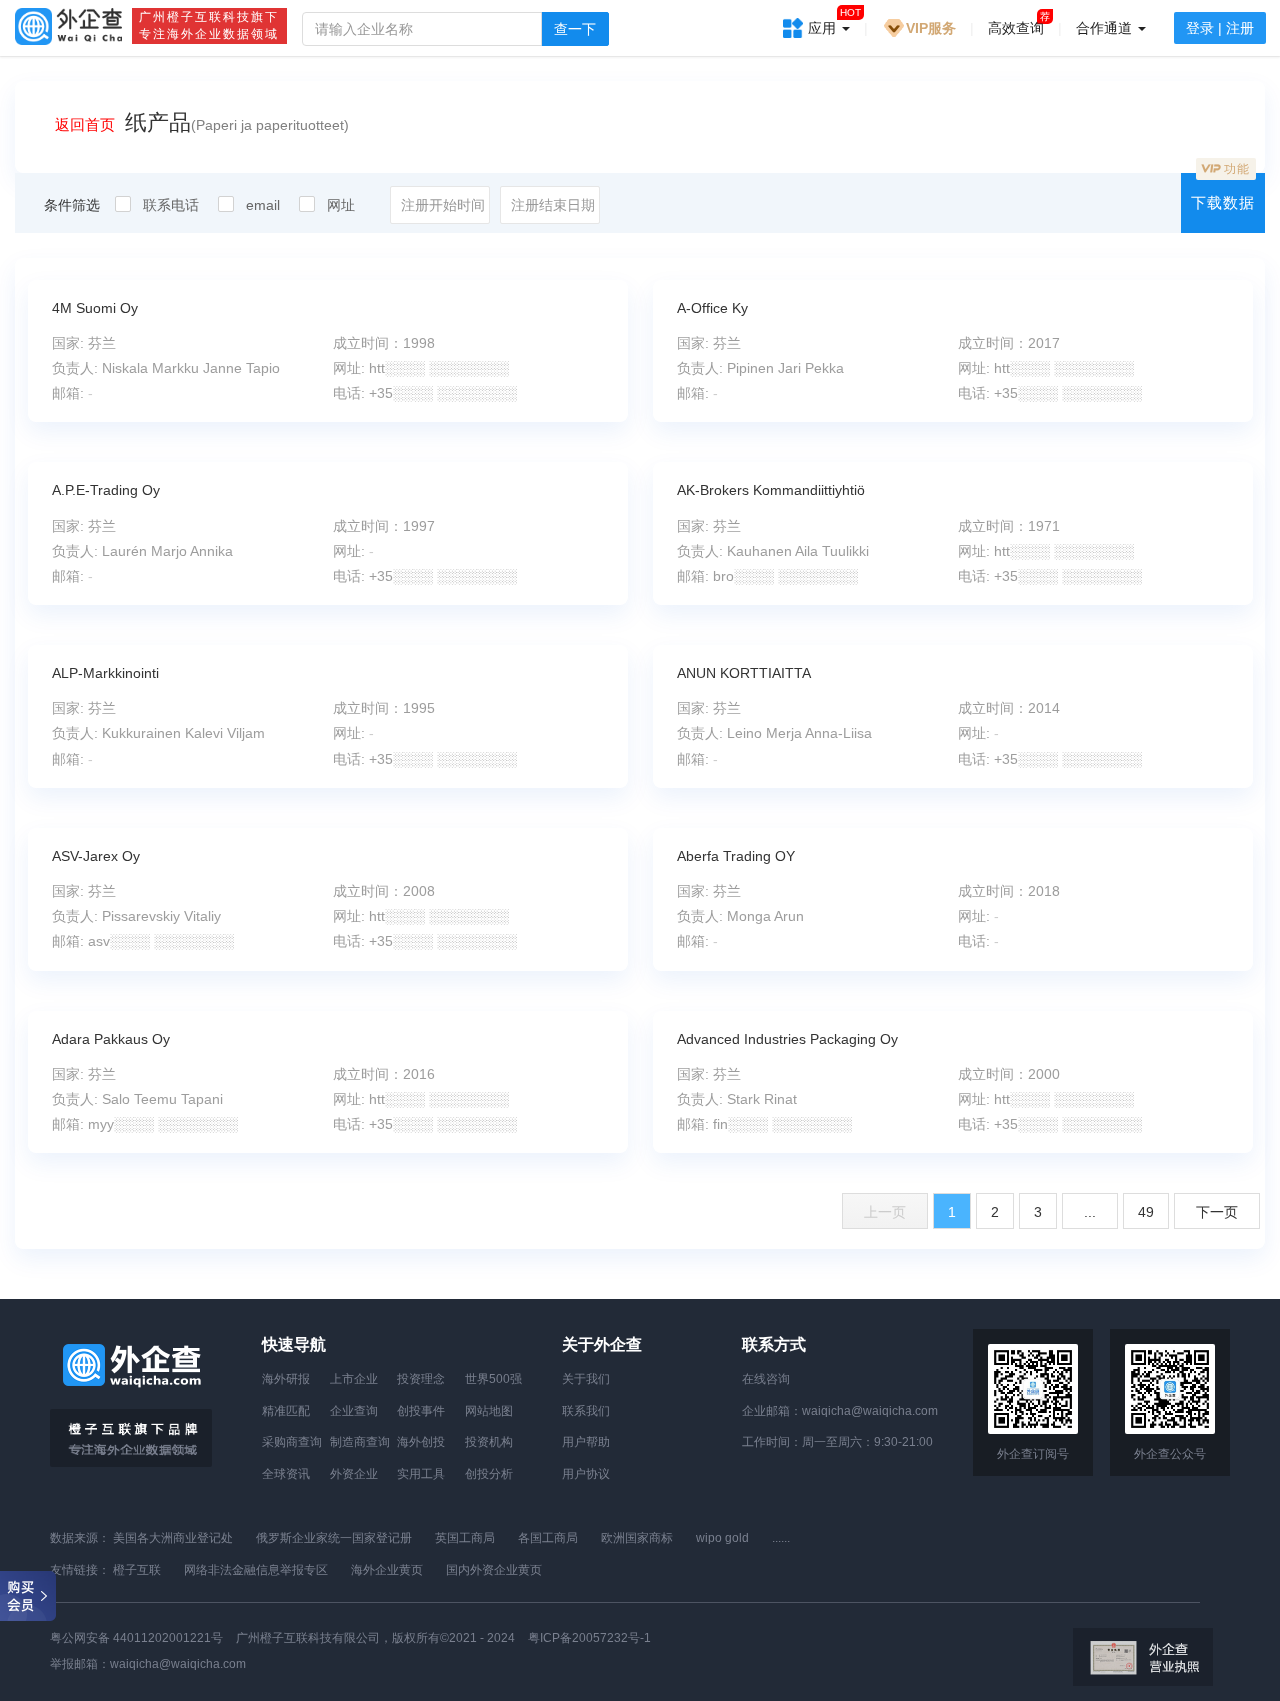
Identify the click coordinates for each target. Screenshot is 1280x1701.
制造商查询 (360, 1442)
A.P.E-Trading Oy (106, 490)
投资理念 (421, 1379)
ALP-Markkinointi (105, 673)
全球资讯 (286, 1474)
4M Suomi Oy (95, 308)
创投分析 (489, 1474)
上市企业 (354, 1379)
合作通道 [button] (1106, 28)
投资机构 (489, 1442)
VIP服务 (931, 28)
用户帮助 (586, 1442)
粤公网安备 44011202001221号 (136, 1638)
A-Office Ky (712, 308)
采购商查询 (292, 1442)
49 (1146, 1212)
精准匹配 (286, 1411)
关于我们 (586, 1379)
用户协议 (586, 1474)
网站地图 (489, 1411)
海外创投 (421, 1442)
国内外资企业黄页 (494, 1570)
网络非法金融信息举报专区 (256, 1570)
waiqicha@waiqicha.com (870, 1411)
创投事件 (421, 1411)
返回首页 (85, 124)
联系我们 (586, 1411)
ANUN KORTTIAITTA (744, 673)
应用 (834, 21)
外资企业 (354, 1474)
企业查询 (354, 1411)
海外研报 (286, 1379)
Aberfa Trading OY (736, 856)
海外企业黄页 (387, 1570)
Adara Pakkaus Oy (111, 1039)
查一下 (575, 29)
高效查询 (1016, 28)
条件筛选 (72, 205)
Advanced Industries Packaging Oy (787, 1039)
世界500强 (493, 1379)
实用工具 (421, 1474)
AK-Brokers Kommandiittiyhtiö (771, 490)
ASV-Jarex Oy (96, 856)
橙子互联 (137, 1570)
